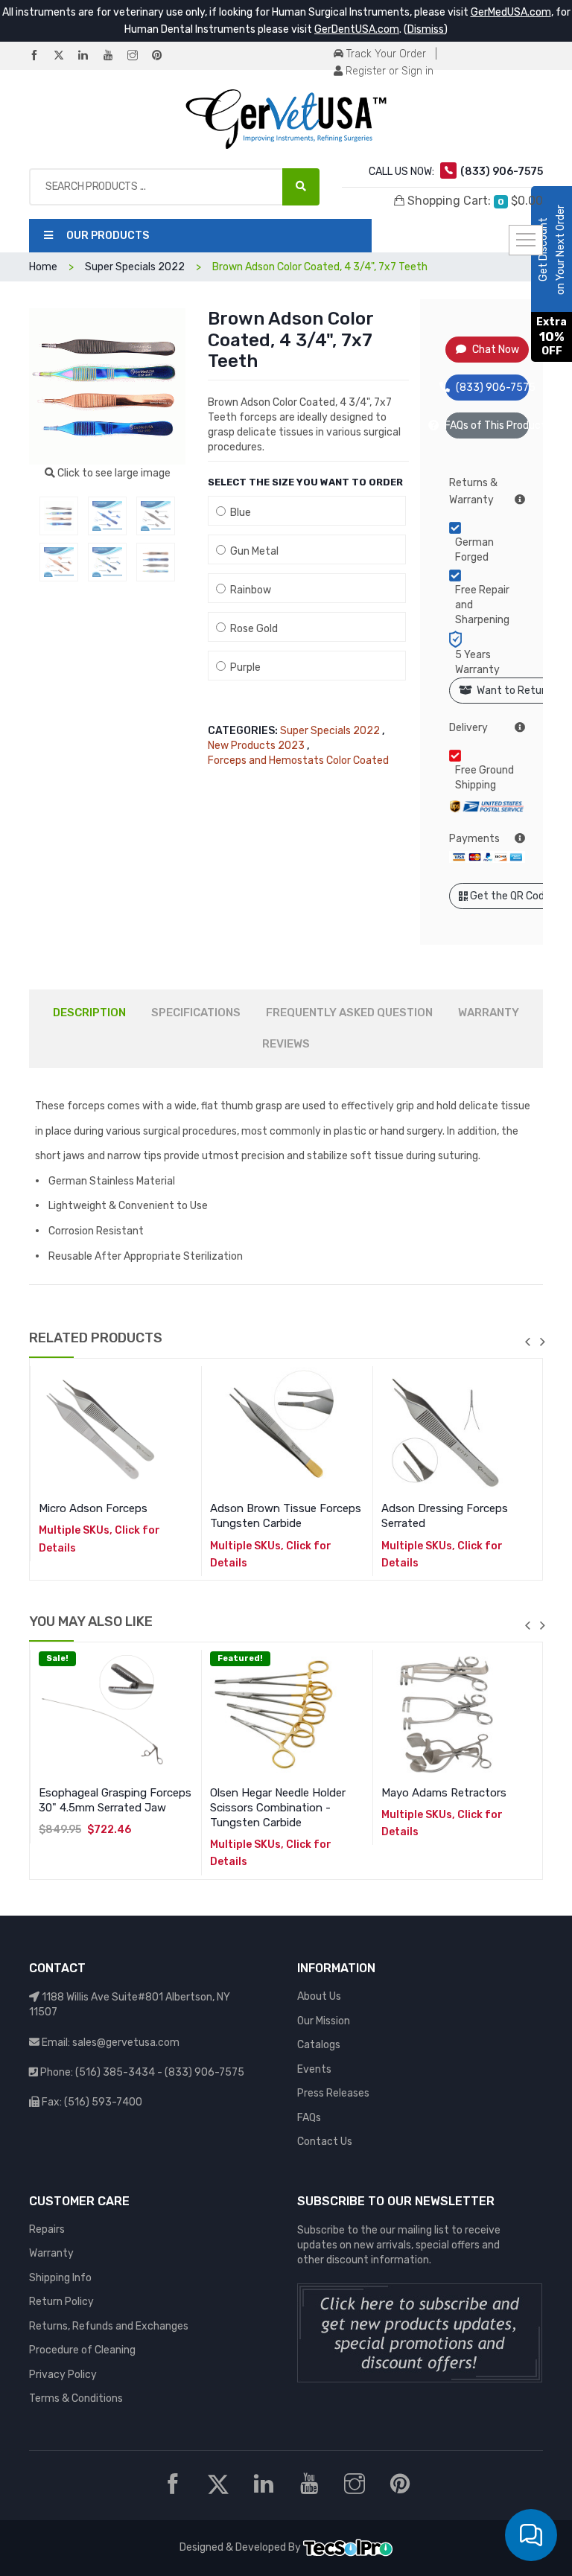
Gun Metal (252, 551)
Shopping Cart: (474, 201)
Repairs (47, 2229)
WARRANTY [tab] (489, 1013)
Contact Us (325, 2142)
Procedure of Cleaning (82, 2350)
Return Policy (61, 2302)
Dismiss (426, 29)
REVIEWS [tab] (286, 1044)
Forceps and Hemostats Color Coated (298, 761)
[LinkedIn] (89, 56)
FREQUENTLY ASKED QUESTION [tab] (349, 1013)
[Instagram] (139, 56)
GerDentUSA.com (357, 29)
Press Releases (333, 2093)
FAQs (309, 2118)
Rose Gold (252, 629)
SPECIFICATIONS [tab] (196, 1013)
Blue (238, 513)
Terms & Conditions (76, 2398)
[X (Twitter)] (65, 56)
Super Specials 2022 (330, 731)
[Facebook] (40, 56)
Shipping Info (60, 2278)
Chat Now (496, 350)
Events (314, 2069)
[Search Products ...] (301, 187)
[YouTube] (114, 56)
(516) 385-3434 (115, 2072)
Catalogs (319, 2045)
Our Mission (324, 2021)
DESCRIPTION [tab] (89, 1013)
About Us (319, 1996)
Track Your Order (385, 54)
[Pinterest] (163, 56)
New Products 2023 (256, 746)
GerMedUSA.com (511, 12)
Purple (243, 667)
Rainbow (248, 590)
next (542, 1342)
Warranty (51, 2253)
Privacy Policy (63, 2375)
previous (527, 1342)
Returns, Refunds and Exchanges (109, 2326)
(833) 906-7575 (493, 388)
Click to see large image (113, 473)
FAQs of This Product (487, 425)
